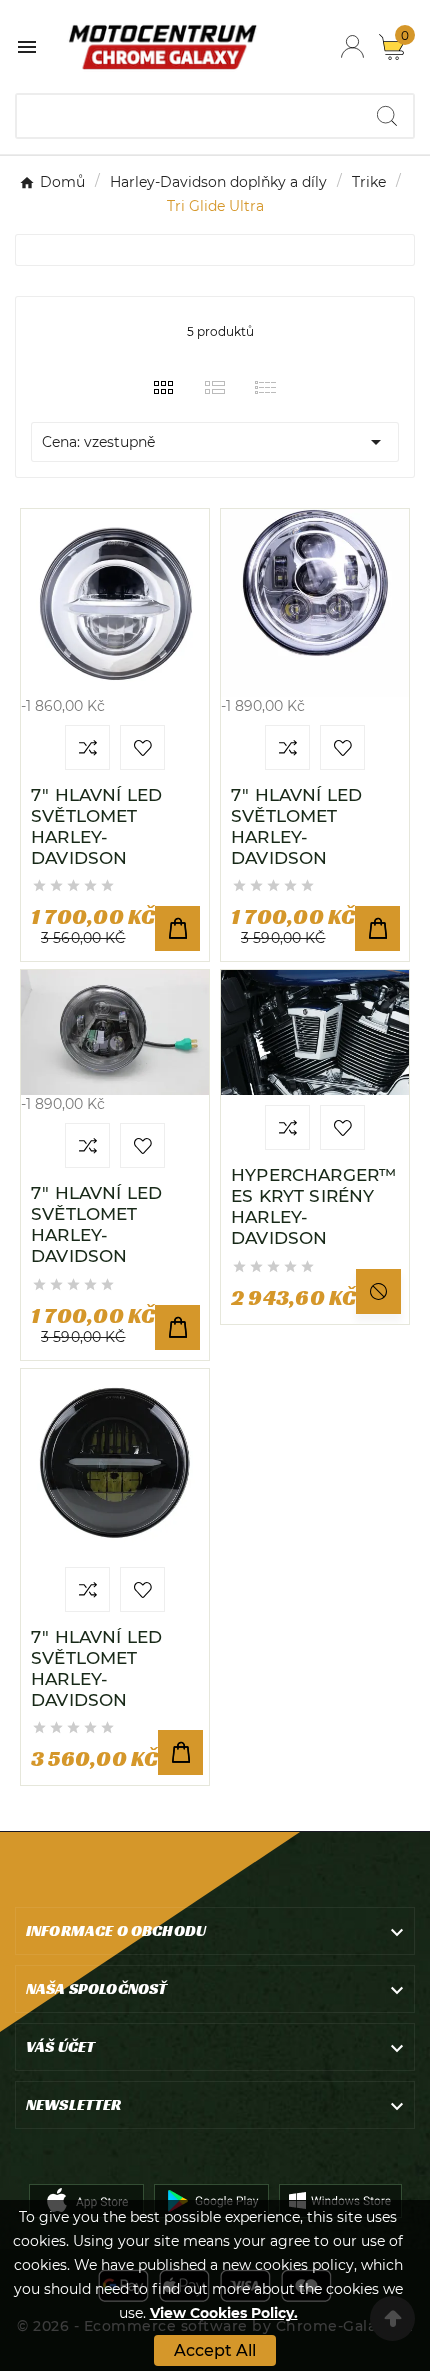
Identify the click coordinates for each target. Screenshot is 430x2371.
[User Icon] (352, 46)
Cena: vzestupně (215, 442)
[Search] (387, 116)
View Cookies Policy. (224, 2313)
